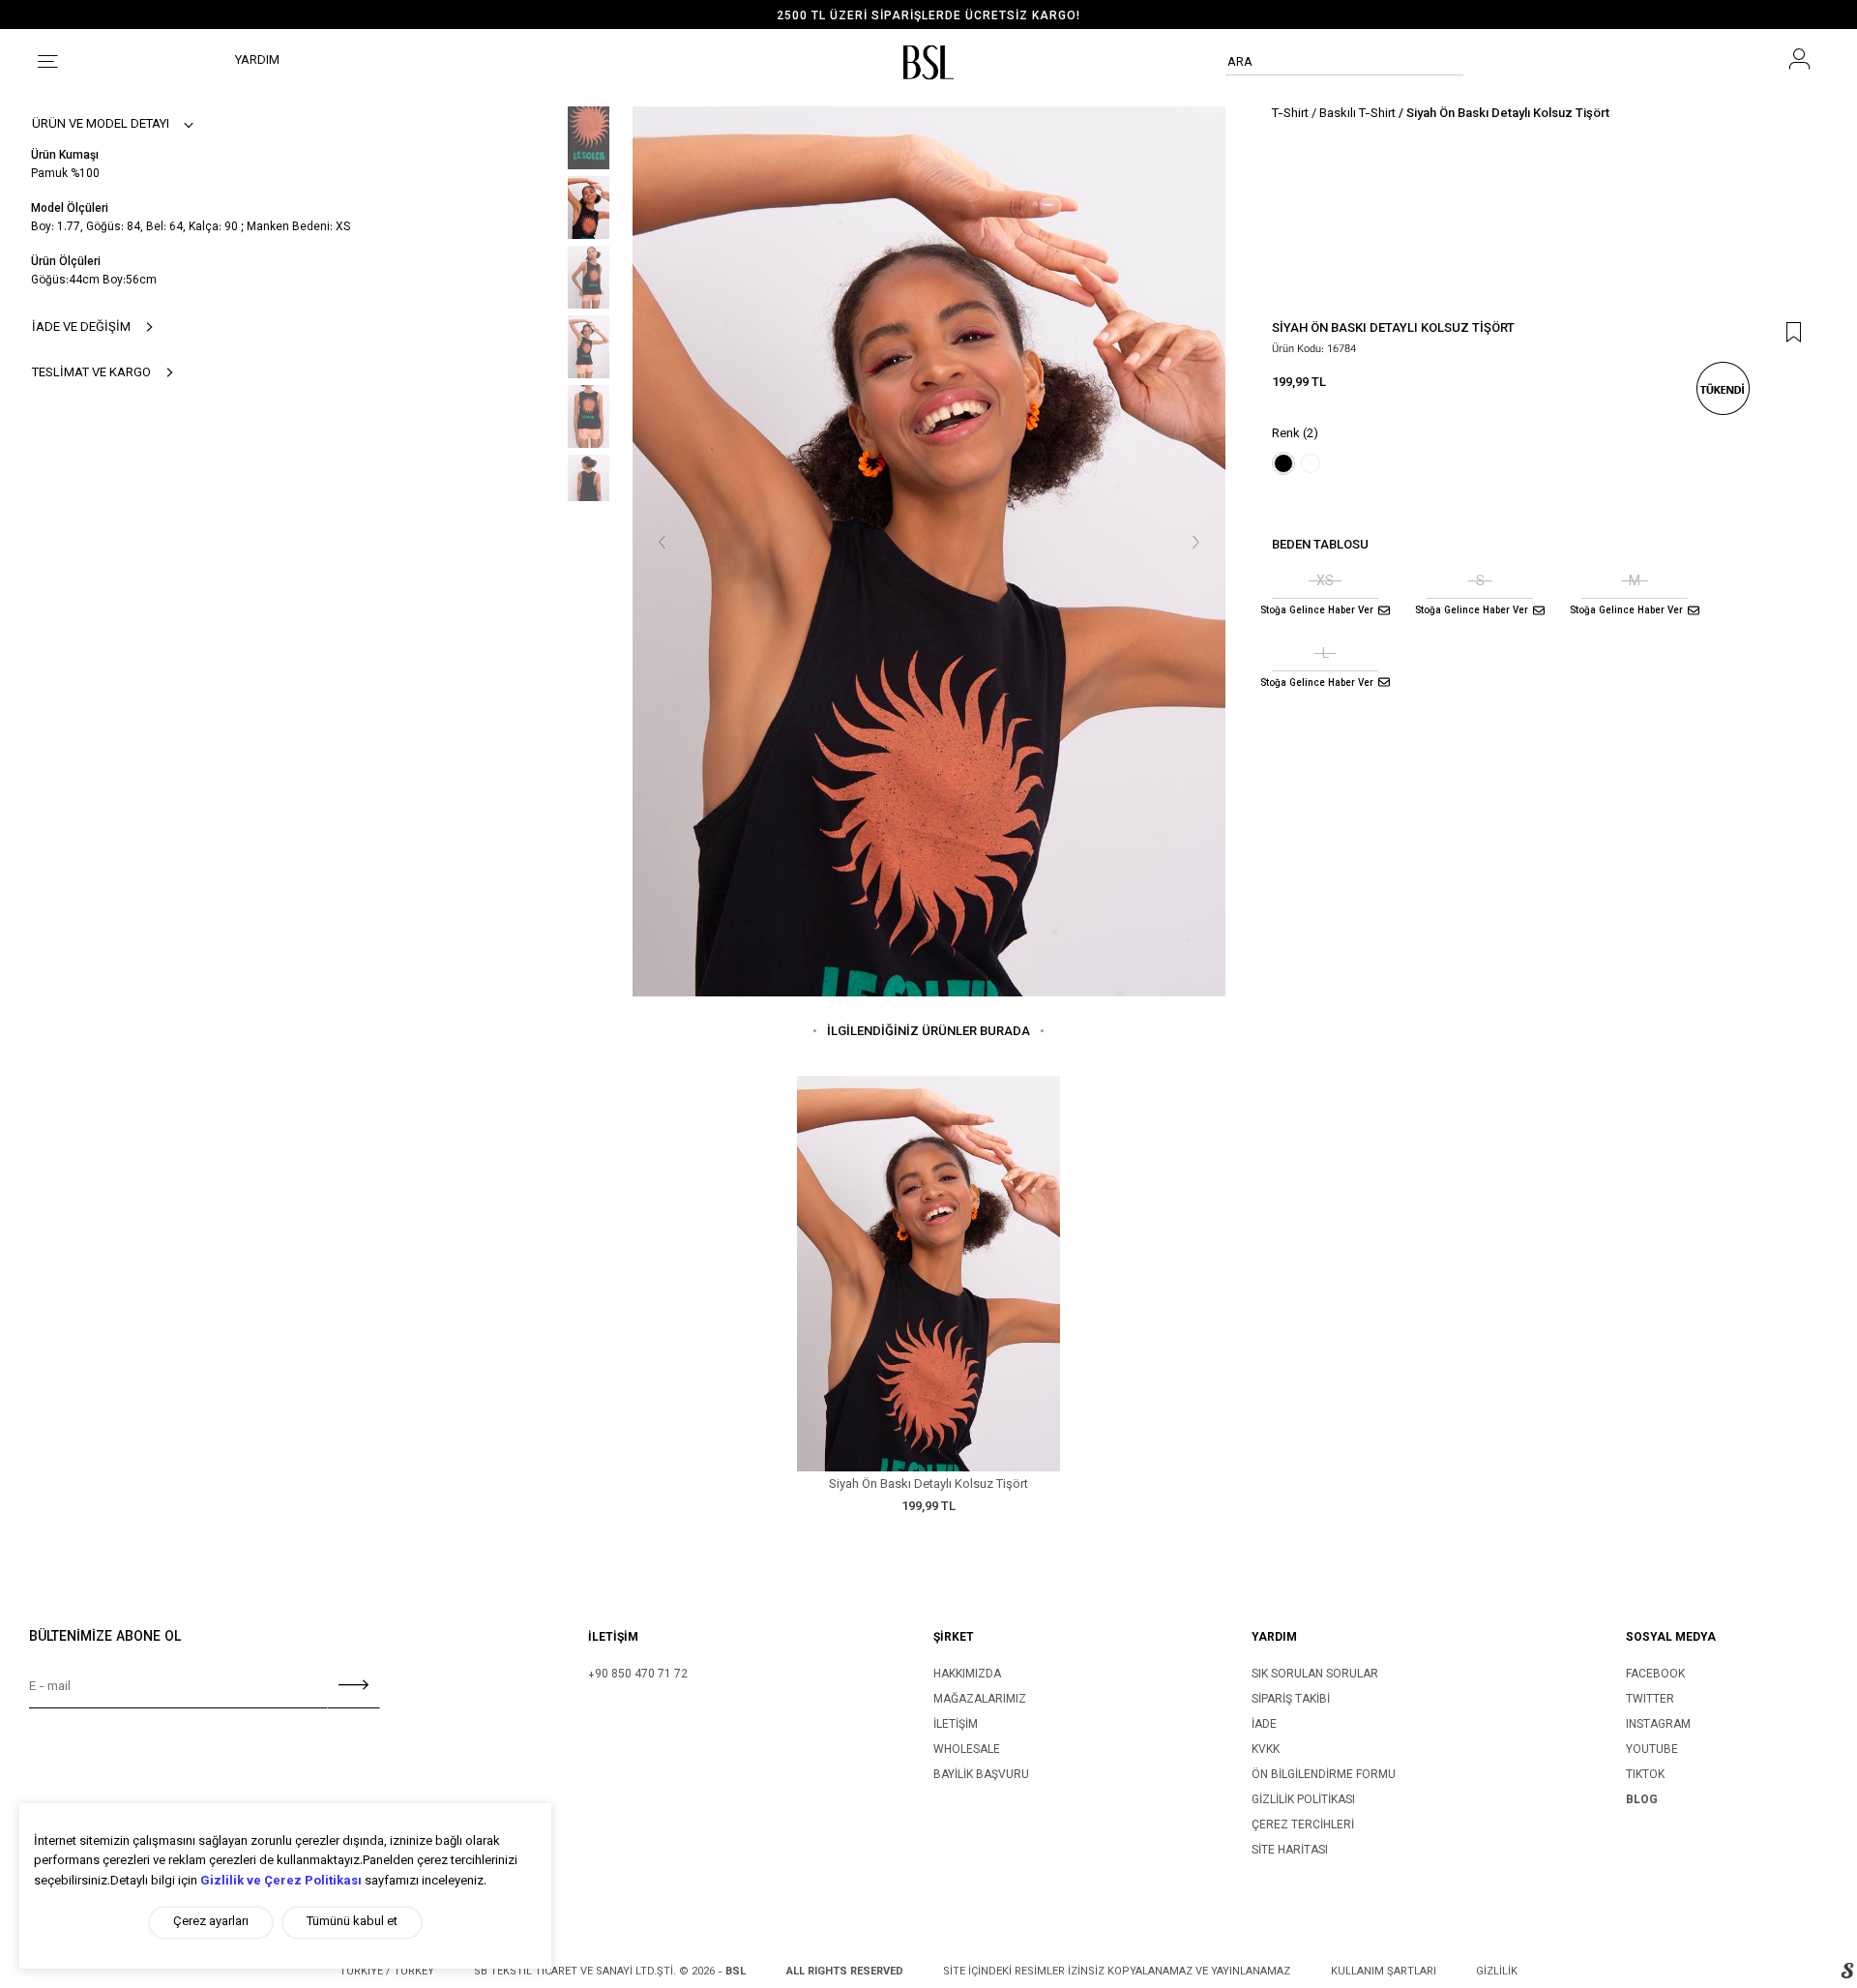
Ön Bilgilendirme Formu (1324, 1775)
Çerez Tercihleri (1303, 1825)
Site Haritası (1290, 1851)
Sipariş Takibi (1291, 1700)
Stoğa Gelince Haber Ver (1317, 611)
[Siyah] (1283, 463)
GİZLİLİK (1497, 1972)
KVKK (1266, 1750)
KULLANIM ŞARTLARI (1384, 1972)
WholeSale (967, 1750)
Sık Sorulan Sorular (1315, 1675)
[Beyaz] (1311, 463)
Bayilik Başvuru (981, 1775)
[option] (928, 17)
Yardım (257, 61)
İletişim (956, 1725)
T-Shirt (1290, 114)
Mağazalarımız (980, 1700)
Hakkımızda (967, 1675)
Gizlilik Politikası (1303, 1800)
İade (1264, 1725)
